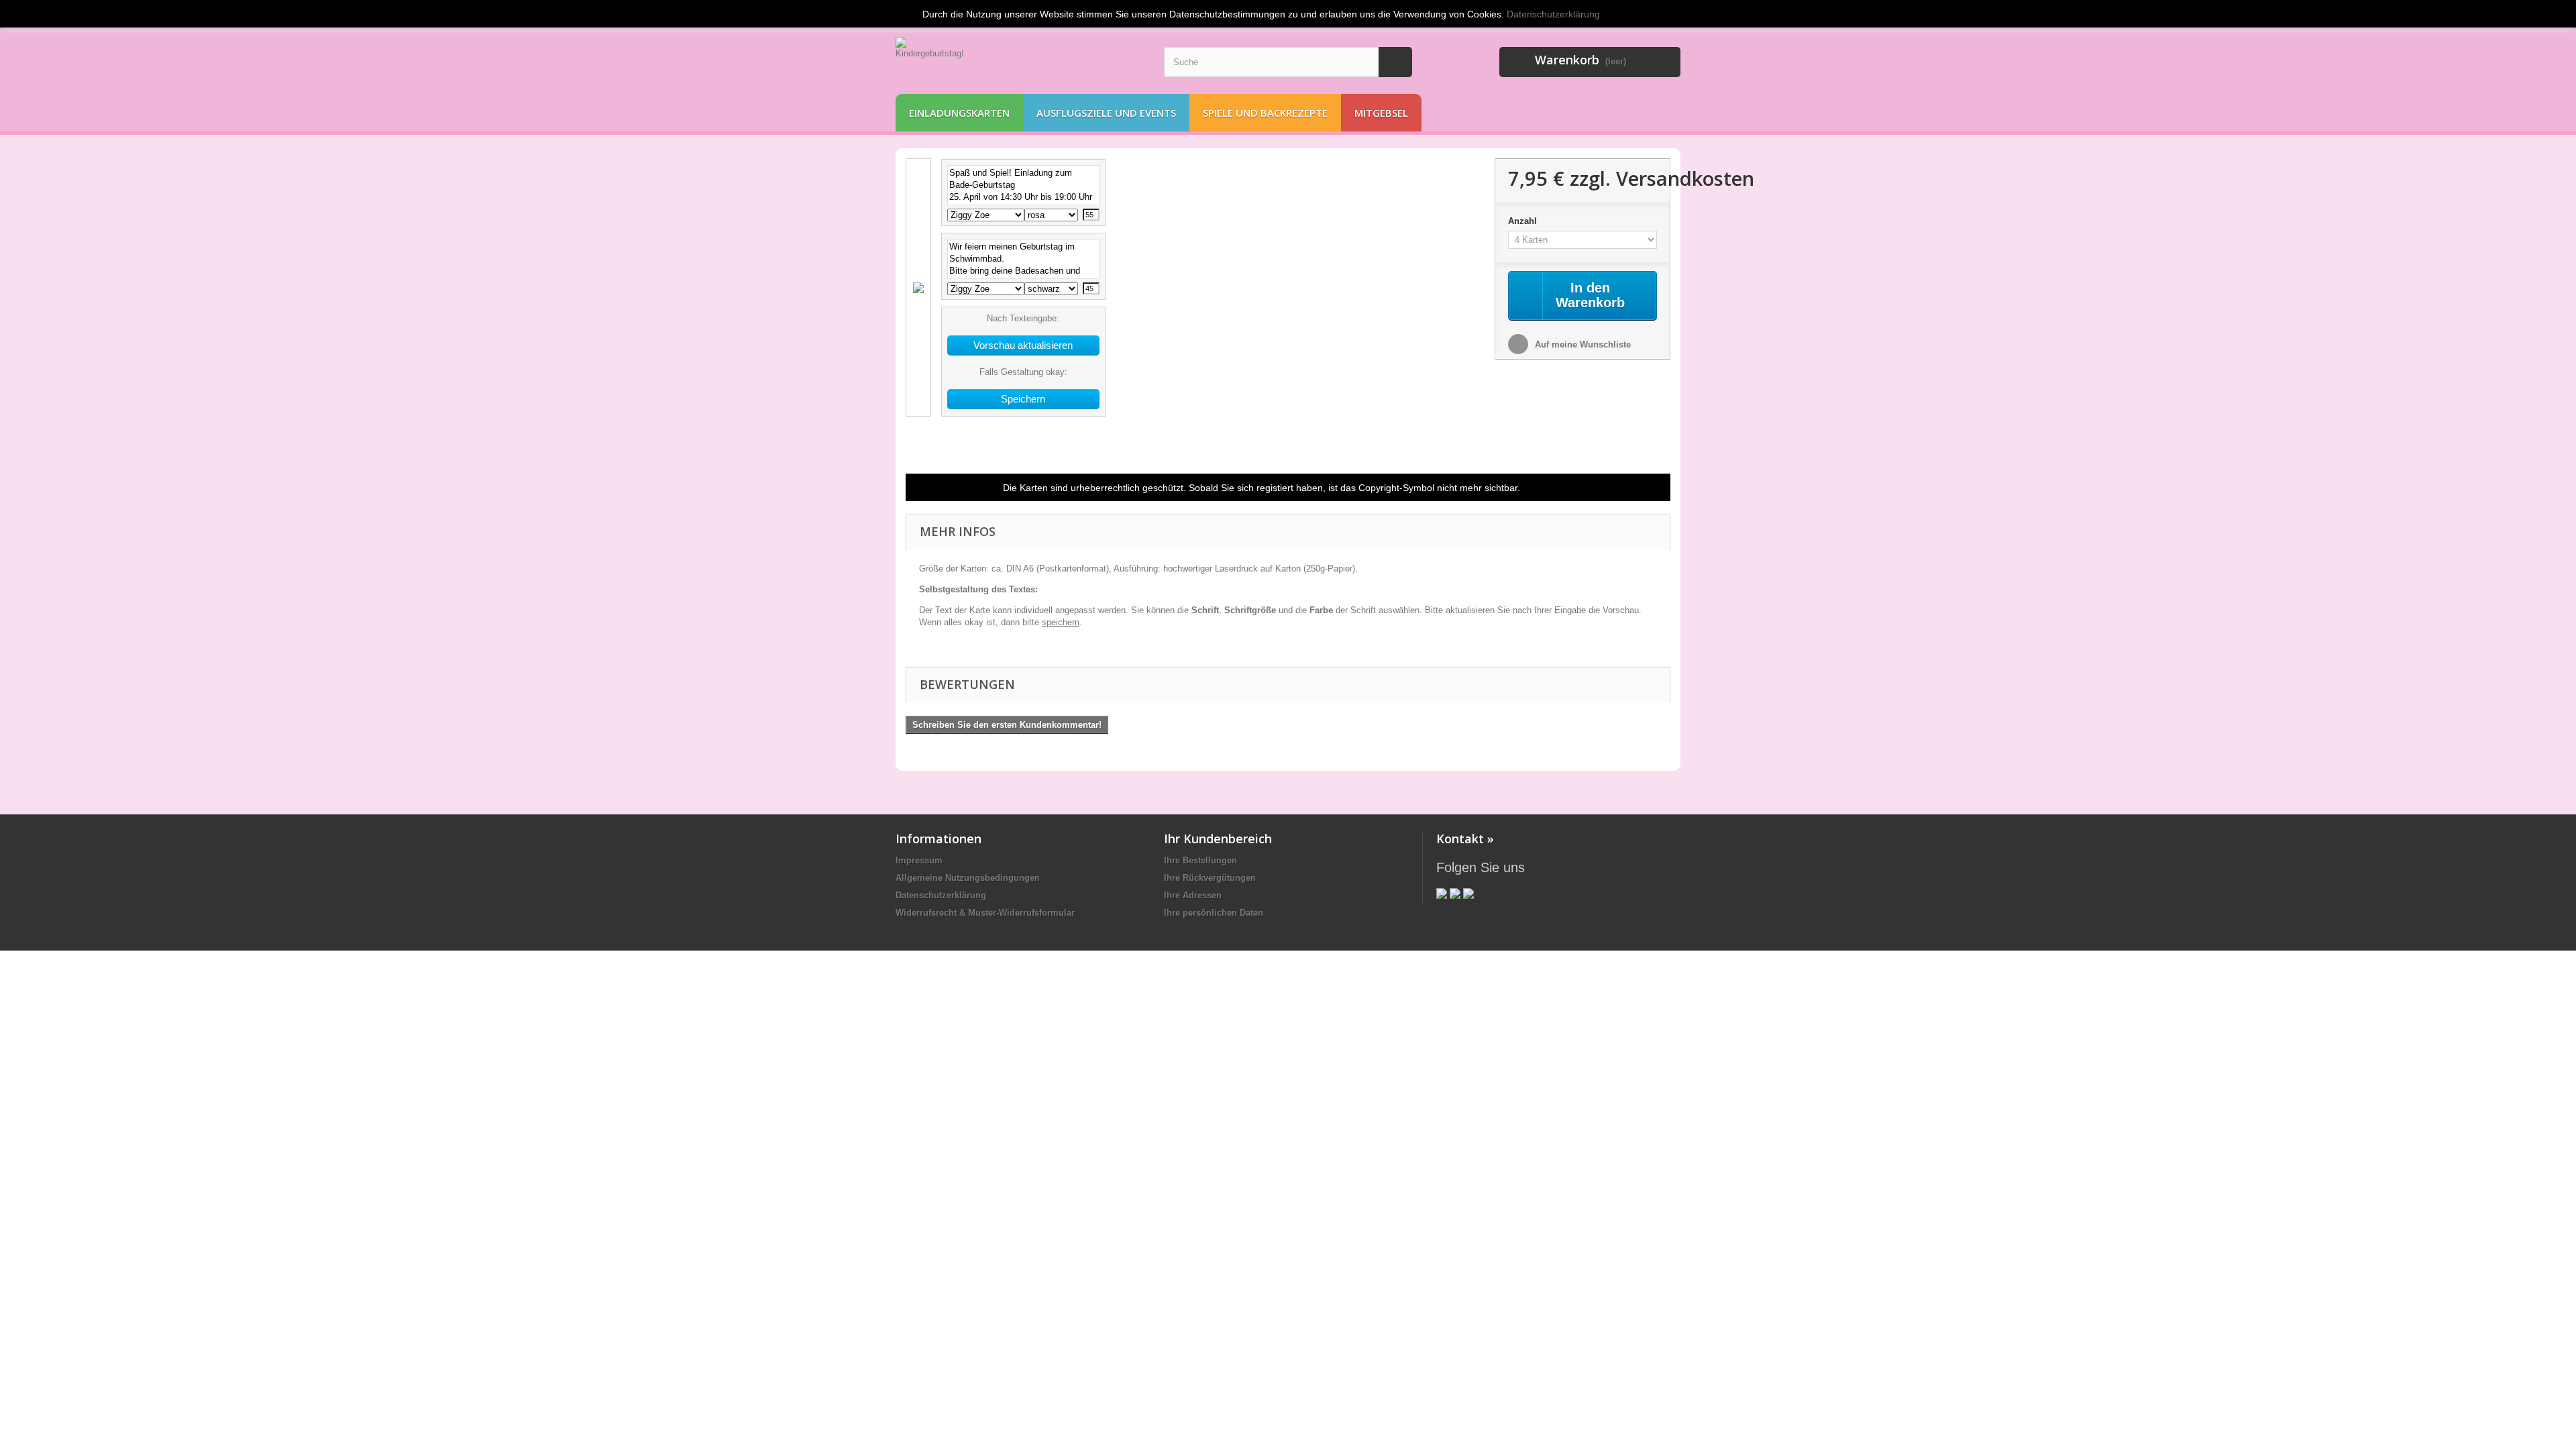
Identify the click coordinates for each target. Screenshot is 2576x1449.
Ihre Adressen (1193, 895)
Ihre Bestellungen (1200, 860)
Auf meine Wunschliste (1581, 344)
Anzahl (1524, 221)
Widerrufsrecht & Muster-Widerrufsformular (985, 913)
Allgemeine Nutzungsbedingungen (968, 878)
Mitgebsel (1381, 113)
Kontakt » (1465, 839)
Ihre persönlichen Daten (1214, 913)
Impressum (919, 860)
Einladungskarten (959, 113)
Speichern (1023, 399)
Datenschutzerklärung (941, 895)
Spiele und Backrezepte (1265, 113)
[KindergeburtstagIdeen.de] (1020, 62)
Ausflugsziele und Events (1106, 113)
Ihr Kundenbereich (1218, 839)
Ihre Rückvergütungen (1210, 878)
